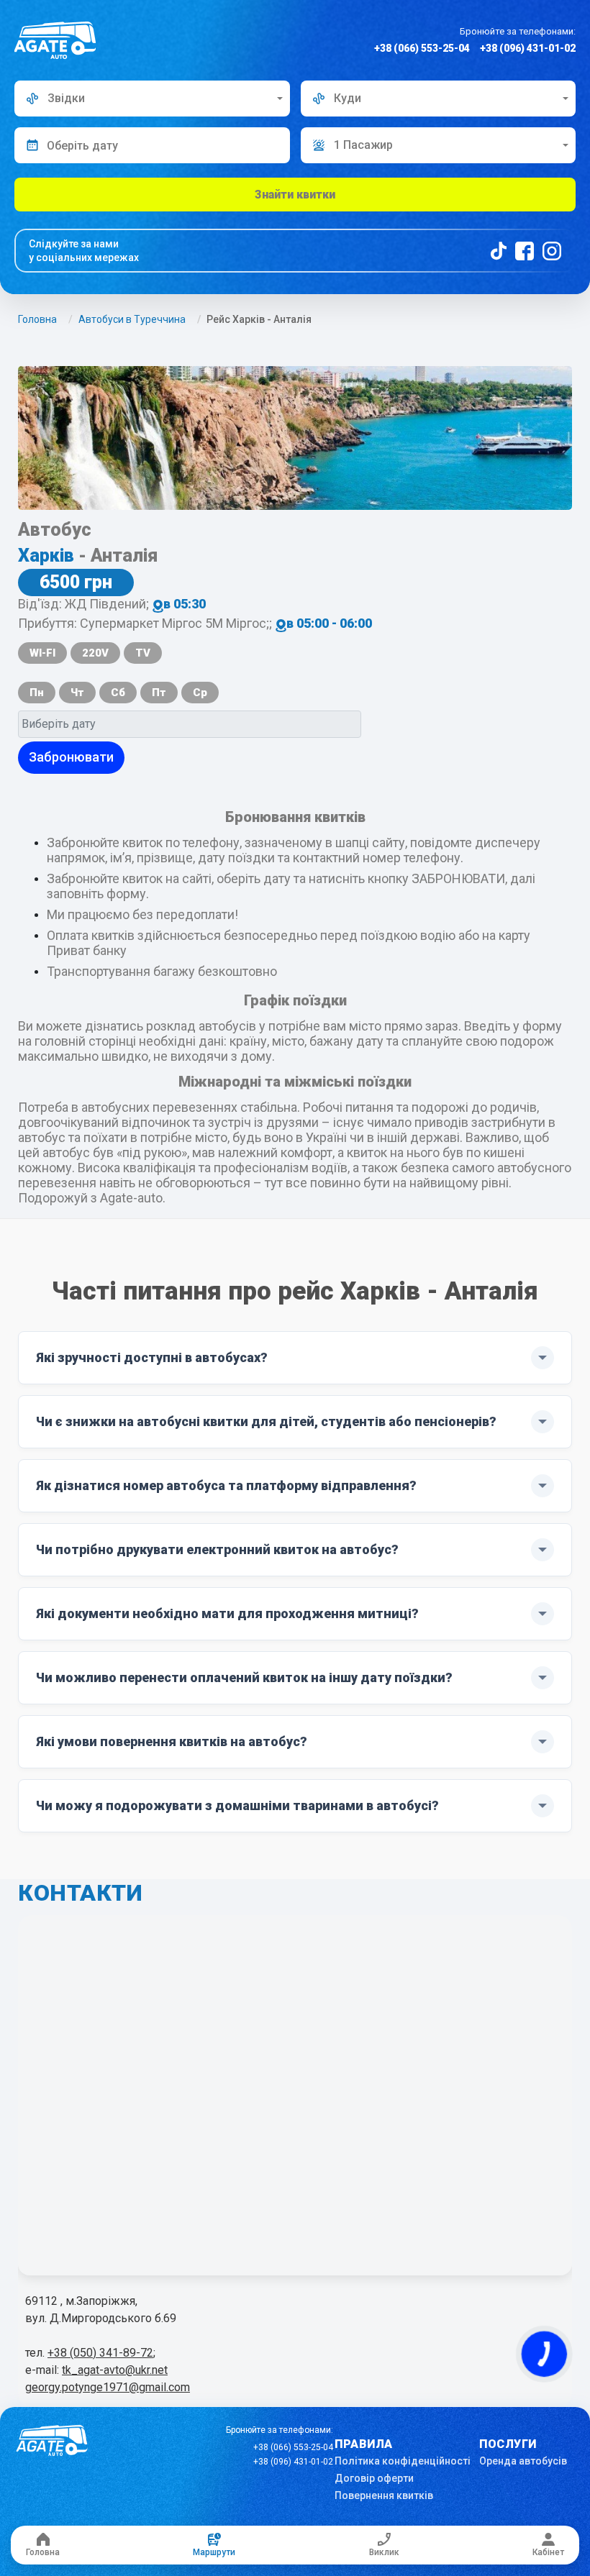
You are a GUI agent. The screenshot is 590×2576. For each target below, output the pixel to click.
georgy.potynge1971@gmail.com (108, 2387)
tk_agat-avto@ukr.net (115, 2370)
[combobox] (152, 99)
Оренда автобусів (523, 2461)
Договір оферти (374, 2478)
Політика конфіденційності (403, 2461)
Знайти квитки (295, 195)
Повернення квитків (384, 2495)
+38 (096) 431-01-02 (528, 48)
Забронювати (71, 757)
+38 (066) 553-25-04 (422, 48)
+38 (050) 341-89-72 (100, 2353)
